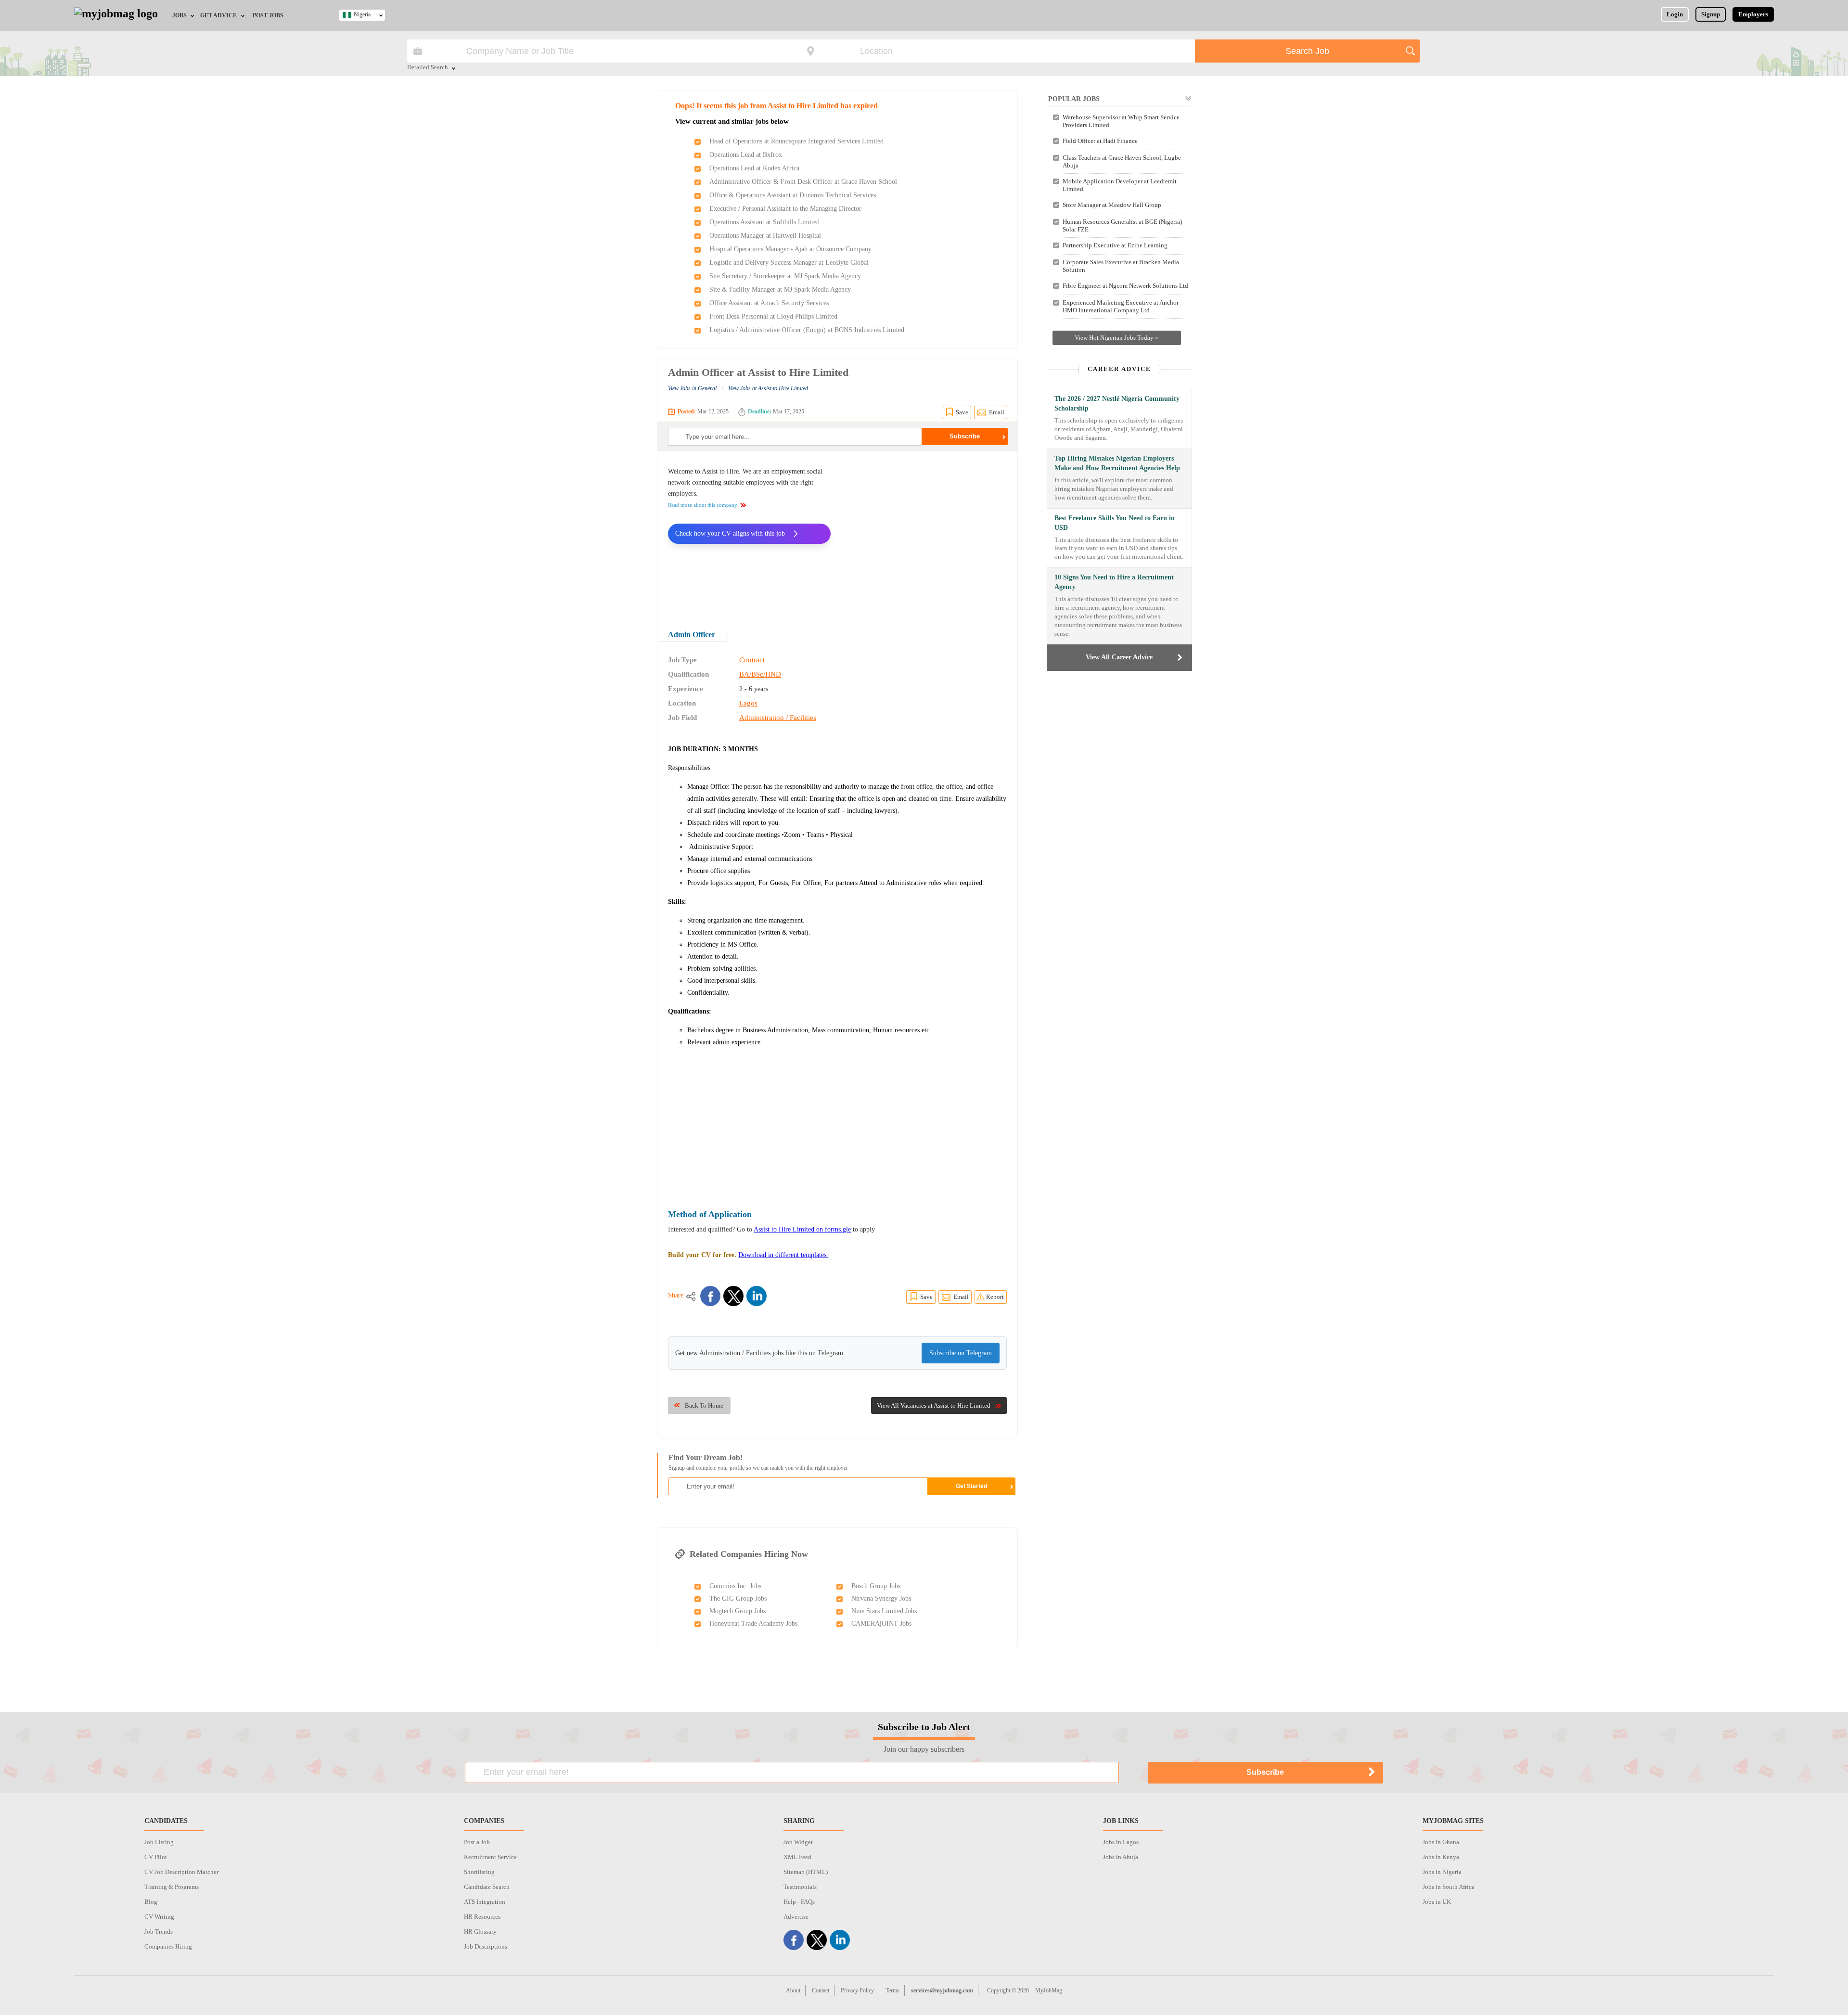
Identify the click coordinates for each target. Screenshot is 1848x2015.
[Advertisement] (926, 533)
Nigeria (362, 14)
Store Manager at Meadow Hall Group (1112, 205)
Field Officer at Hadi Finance (1100, 141)
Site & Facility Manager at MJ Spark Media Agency (780, 289)
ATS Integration (485, 1902)
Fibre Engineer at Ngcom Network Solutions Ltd (1125, 286)
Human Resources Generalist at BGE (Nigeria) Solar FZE (1122, 225)
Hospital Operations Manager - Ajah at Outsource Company (790, 249)
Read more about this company (703, 505)
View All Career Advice (1119, 657)
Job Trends (159, 1932)
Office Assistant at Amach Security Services (769, 303)
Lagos (748, 703)
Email (997, 412)
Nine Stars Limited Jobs (884, 1611)
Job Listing (159, 1842)
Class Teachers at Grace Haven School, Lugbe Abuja (1122, 161)
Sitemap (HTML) (806, 1872)
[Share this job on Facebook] (710, 1296)
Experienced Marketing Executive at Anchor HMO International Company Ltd (1121, 306)
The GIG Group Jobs (738, 1598)
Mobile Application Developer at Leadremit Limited (1120, 185)
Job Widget (798, 1842)
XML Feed (797, 1857)
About (793, 1990)
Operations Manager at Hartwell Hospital (765, 236)
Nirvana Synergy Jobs (881, 1598)
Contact (821, 1990)
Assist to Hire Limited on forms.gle (802, 1229)
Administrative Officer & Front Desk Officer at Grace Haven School (803, 182)
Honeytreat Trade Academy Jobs (753, 1624)
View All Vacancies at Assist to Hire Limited (934, 1405)
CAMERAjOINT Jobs (881, 1624)
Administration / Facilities (778, 718)
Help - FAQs (799, 1902)
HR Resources (482, 1917)
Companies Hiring (168, 1946)
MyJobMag (1049, 1990)
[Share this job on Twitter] (733, 1296)
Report (995, 1297)
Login (1675, 14)
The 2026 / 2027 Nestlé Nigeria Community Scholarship (1117, 404)
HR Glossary (480, 1932)
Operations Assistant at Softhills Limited (764, 222)
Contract (752, 660)
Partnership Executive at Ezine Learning (1115, 245)
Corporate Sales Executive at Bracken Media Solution (1121, 266)
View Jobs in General (692, 388)
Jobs (180, 15)
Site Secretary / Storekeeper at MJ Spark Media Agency (785, 276)
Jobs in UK (1437, 1902)
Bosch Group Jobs (876, 1586)
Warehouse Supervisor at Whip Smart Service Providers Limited (1121, 121)
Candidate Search (487, 1887)
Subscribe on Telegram (961, 1353)
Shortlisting (479, 1872)
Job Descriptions (486, 1946)
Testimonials (800, 1887)
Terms (892, 1990)
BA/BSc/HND (760, 674)
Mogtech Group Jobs (738, 1611)
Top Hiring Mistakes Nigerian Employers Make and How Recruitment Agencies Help (1117, 463)
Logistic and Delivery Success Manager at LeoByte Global (789, 263)
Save (962, 412)
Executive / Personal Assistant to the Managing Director (785, 209)
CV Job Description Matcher (181, 1872)
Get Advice (218, 15)
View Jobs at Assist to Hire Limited (768, 388)
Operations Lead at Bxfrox (746, 155)
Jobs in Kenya (1441, 1857)
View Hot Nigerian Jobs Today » (1116, 338)
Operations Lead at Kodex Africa (754, 168)
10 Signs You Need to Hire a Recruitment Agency (1114, 582)
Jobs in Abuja (1121, 1857)
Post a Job (477, 1842)
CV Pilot (156, 1857)
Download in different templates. (783, 1255)
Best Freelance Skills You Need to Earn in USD (1115, 523)
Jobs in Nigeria (1442, 1872)
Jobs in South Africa (1449, 1887)
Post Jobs (268, 15)
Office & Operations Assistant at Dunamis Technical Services (793, 195)
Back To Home (704, 1405)
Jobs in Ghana (1441, 1842)
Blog (151, 1902)
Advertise (796, 1917)
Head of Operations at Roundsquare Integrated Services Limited (796, 141)
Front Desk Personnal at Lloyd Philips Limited (773, 316)
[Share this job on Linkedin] (757, 1296)
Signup (1711, 14)
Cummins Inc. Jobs (735, 1586)
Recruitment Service (490, 1857)
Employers (1753, 14)
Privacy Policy (857, 1990)
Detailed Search (428, 68)
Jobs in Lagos (1121, 1842)
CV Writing (159, 1917)
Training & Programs (172, 1887)
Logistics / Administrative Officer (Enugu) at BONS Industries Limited (807, 330)
